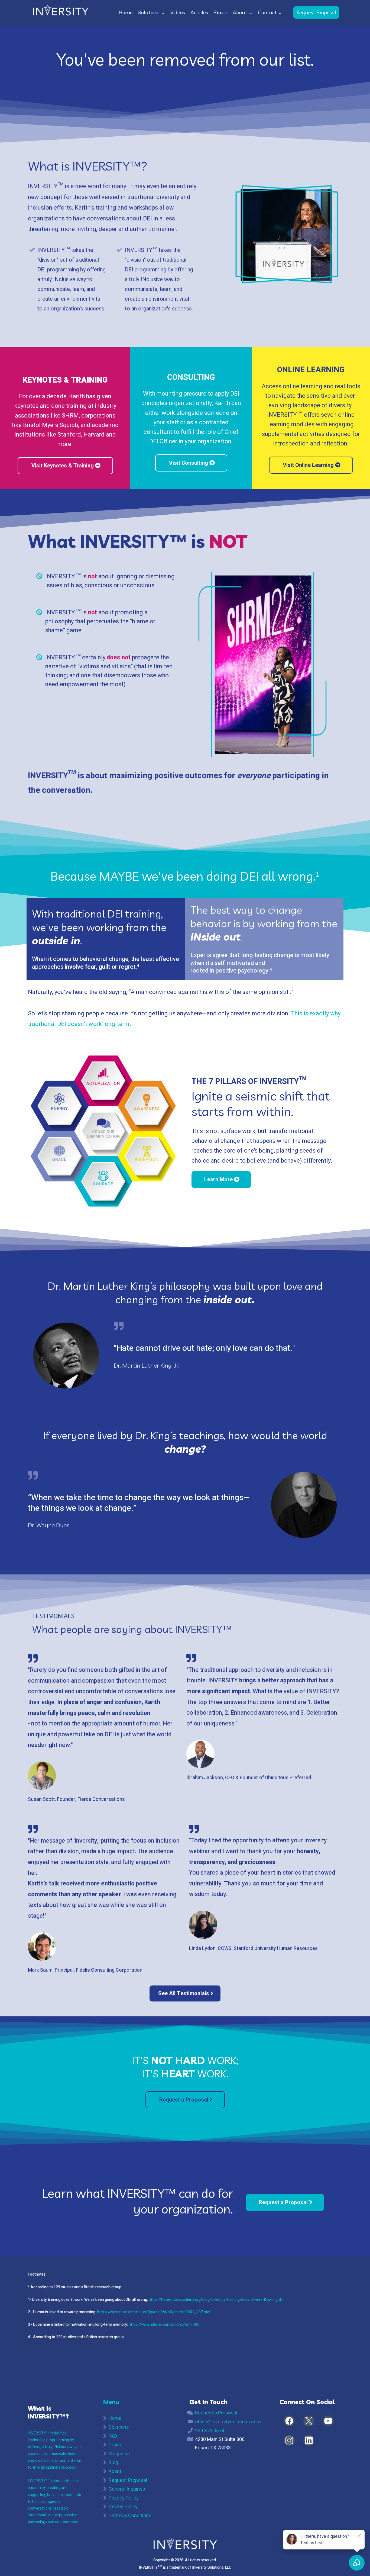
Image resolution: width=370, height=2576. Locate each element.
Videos (178, 12)
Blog (113, 2463)
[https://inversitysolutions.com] (60, 12)
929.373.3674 (210, 2431)
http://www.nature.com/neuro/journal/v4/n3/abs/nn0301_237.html (154, 2312)
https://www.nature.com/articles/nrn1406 (164, 2325)
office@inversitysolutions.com (228, 2422)
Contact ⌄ (270, 12)
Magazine (119, 2454)
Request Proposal (128, 2480)
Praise (220, 12)
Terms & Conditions (130, 2516)
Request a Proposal (216, 2413)
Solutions (119, 2427)
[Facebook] (289, 2421)
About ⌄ (243, 12)
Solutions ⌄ (152, 12)
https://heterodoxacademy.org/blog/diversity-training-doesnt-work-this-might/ (216, 2300)
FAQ (113, 2436)
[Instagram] (289, 2440)
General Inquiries (127, 2489)
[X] (309, 2421)
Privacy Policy (124, 2498)
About (115, 2471)
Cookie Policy (123, 2507)
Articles (199, 12)
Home (126, 12)
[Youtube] (328, 2421)
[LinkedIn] (309, 2440)
